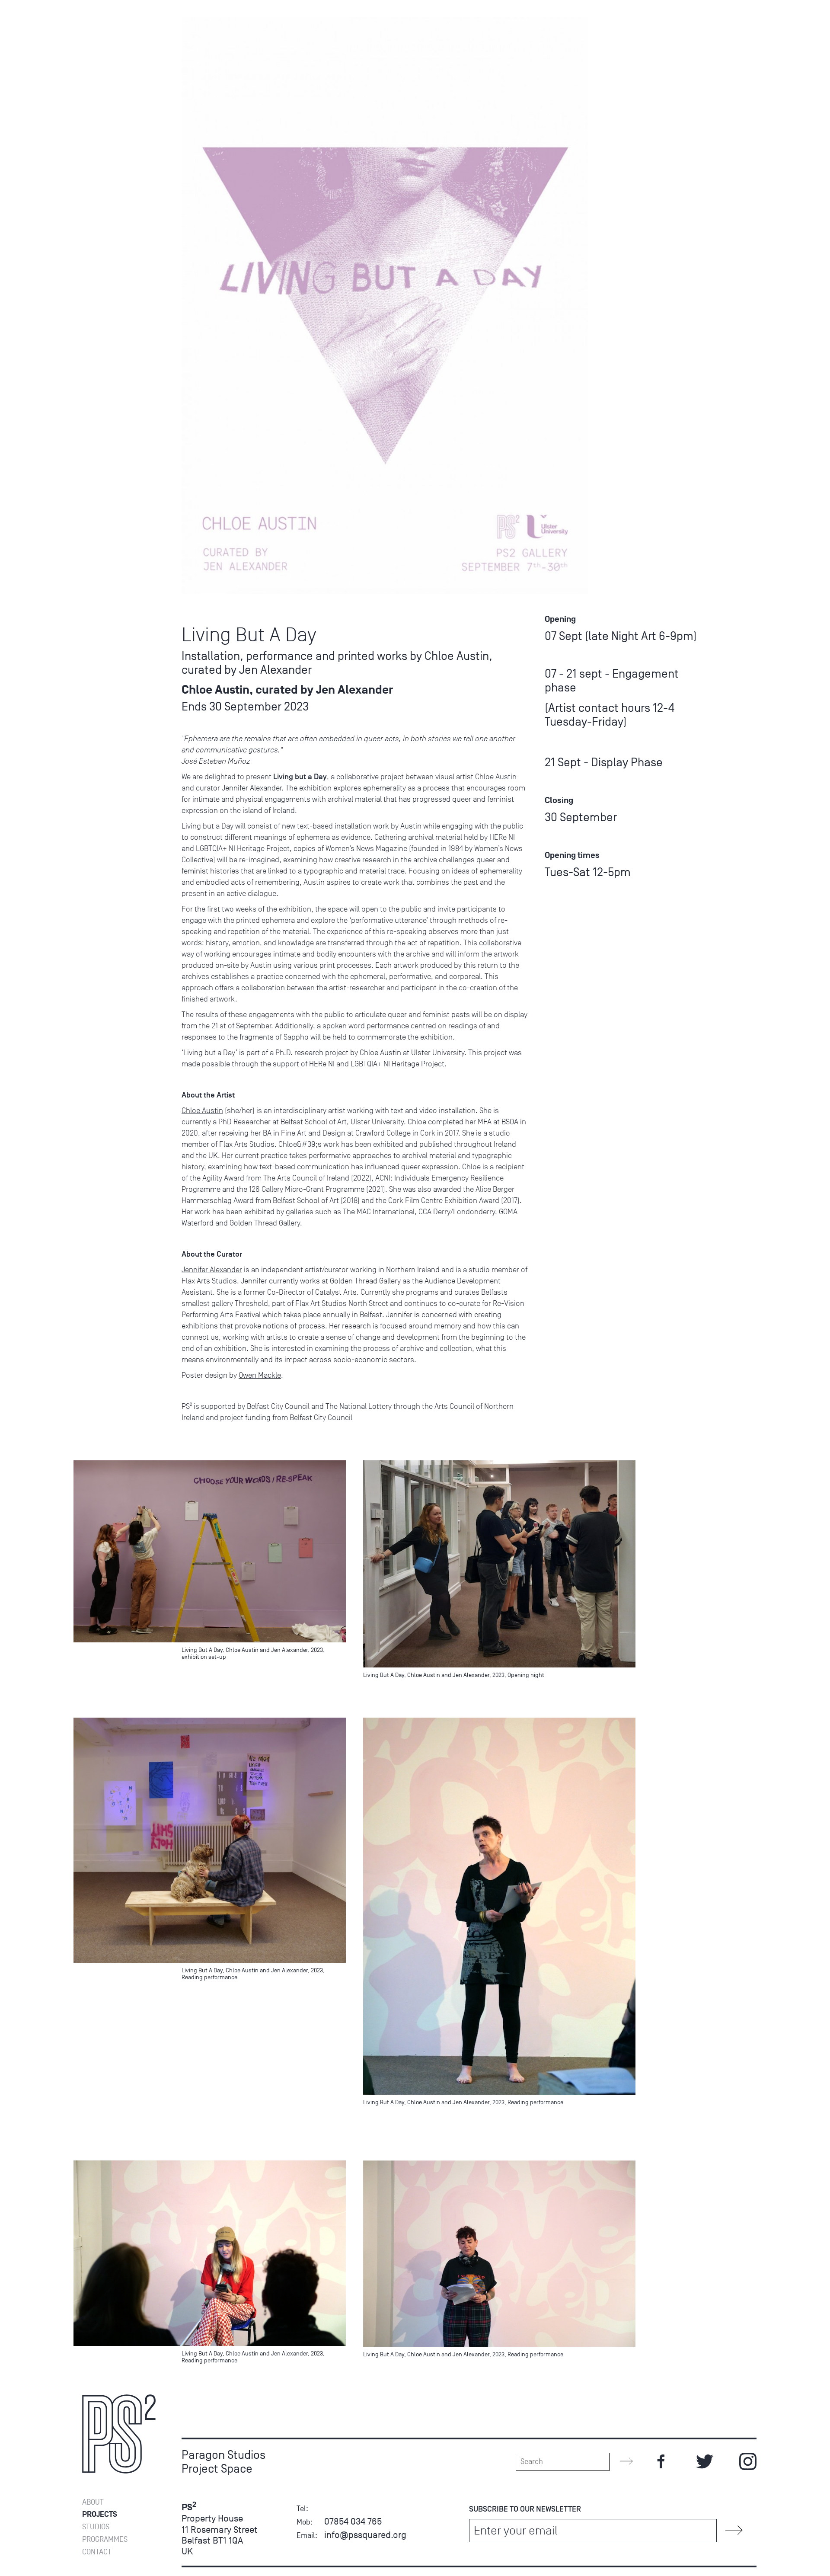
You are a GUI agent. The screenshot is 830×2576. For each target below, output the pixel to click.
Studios (96, 2527)
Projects (100, 2514)
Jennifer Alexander (212, 1270)
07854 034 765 (353, 2521)
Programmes (105, 2539)
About (93, 2502)
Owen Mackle (260, 1375)
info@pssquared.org (365, 2535)
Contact (97, 2552)
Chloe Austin (202, 1110)
